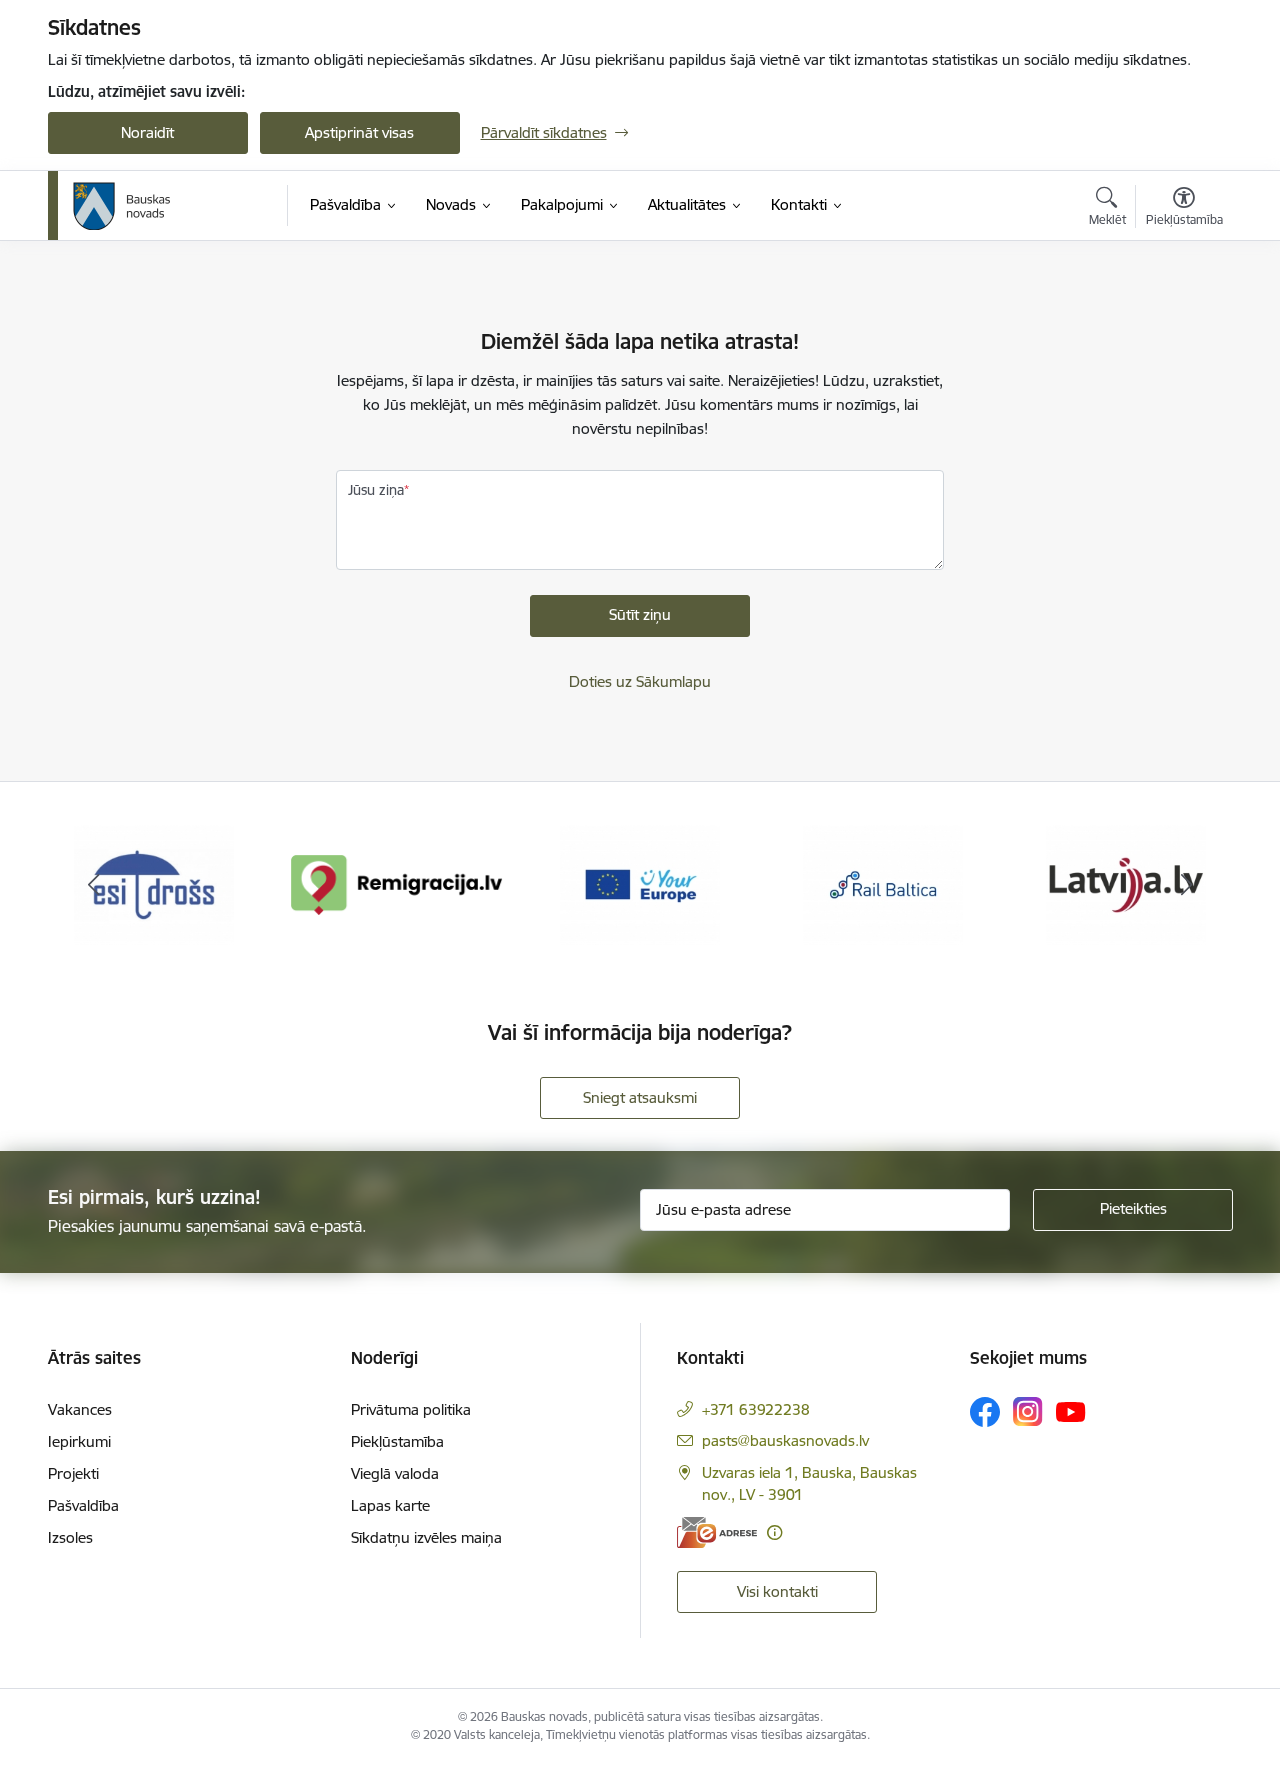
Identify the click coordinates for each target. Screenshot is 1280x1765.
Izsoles (70, 1537)
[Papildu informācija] (774, 1532)
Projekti (73, 1473)
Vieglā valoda (395, 1473)
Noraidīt (147, 132)
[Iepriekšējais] (94, 885)
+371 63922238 (756, 1409)
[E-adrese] (717, 1532)
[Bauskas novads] (122, 206)
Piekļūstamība (397, 1441)
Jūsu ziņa (376, 490)
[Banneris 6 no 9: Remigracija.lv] (397, 883)
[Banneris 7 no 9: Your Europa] (640, 883)
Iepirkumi (79, 1441)
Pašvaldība (83, 1505)
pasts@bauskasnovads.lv (785, 1440)
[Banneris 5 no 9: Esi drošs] (154, 883)
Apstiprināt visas (359, 132)
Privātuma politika (411, 1409)
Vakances (80, 1409)
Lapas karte (390, 1505)
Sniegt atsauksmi (640, 1097)
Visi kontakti (777, 1591)
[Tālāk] (1187, 885)
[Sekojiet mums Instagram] (1028, 1411)
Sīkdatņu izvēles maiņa (426, 1537)
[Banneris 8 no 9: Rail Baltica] (883, 883)
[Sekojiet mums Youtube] (1071, 1411)
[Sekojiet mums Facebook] (985, 1412)
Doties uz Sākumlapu (640, 681)
